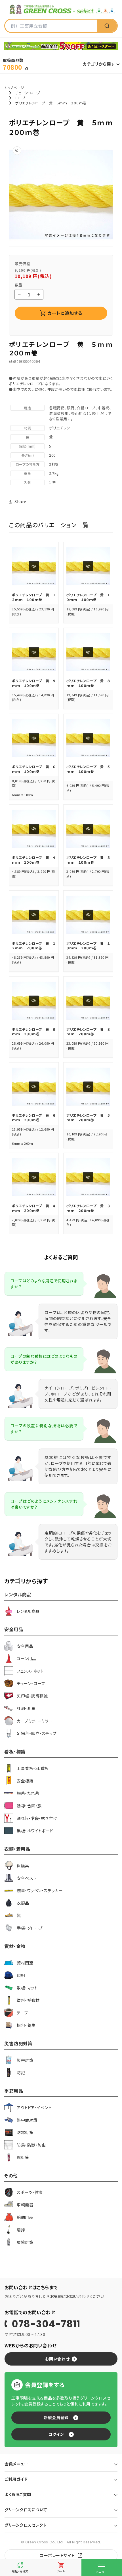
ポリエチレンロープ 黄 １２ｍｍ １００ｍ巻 (34, 597)
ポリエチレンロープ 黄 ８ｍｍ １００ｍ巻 (88, 683)
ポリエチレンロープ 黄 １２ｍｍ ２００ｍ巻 (34, 946)
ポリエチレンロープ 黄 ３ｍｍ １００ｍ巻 (88, 860)
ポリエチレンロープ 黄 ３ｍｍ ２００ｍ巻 (88, 1208)
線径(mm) (27, 446)
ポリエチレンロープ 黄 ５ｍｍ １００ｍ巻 (88, 769)
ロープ (20, 98)
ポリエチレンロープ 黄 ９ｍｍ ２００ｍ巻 (34, 1032)
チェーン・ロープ (28, 93)
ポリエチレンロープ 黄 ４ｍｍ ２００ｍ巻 (34, 1208)
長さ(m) (28, 455)
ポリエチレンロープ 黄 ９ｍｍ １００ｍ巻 (34, 683)
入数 (27, 482)
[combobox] (51, 26)
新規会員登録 (56, 2417)
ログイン (56, 2434)
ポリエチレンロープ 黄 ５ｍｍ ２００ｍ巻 (88, 1118)
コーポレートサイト (57, 2555)
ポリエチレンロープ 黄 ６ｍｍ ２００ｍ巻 (34, 1118)
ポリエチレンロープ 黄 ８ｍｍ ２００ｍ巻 (88, 1032)
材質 (27, 428)
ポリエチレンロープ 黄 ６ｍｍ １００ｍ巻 (34, 769)
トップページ (14, 88)
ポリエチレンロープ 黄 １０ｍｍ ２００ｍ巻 (88, 946)
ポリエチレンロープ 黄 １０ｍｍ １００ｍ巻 (88, 597)
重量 (27, 473)
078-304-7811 (46, 2324)
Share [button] (20, 501)
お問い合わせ (57, 2359)
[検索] (107, 26)
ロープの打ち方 (28, 464)
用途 (27, 408)
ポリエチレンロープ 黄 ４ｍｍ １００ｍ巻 (34, 860)
